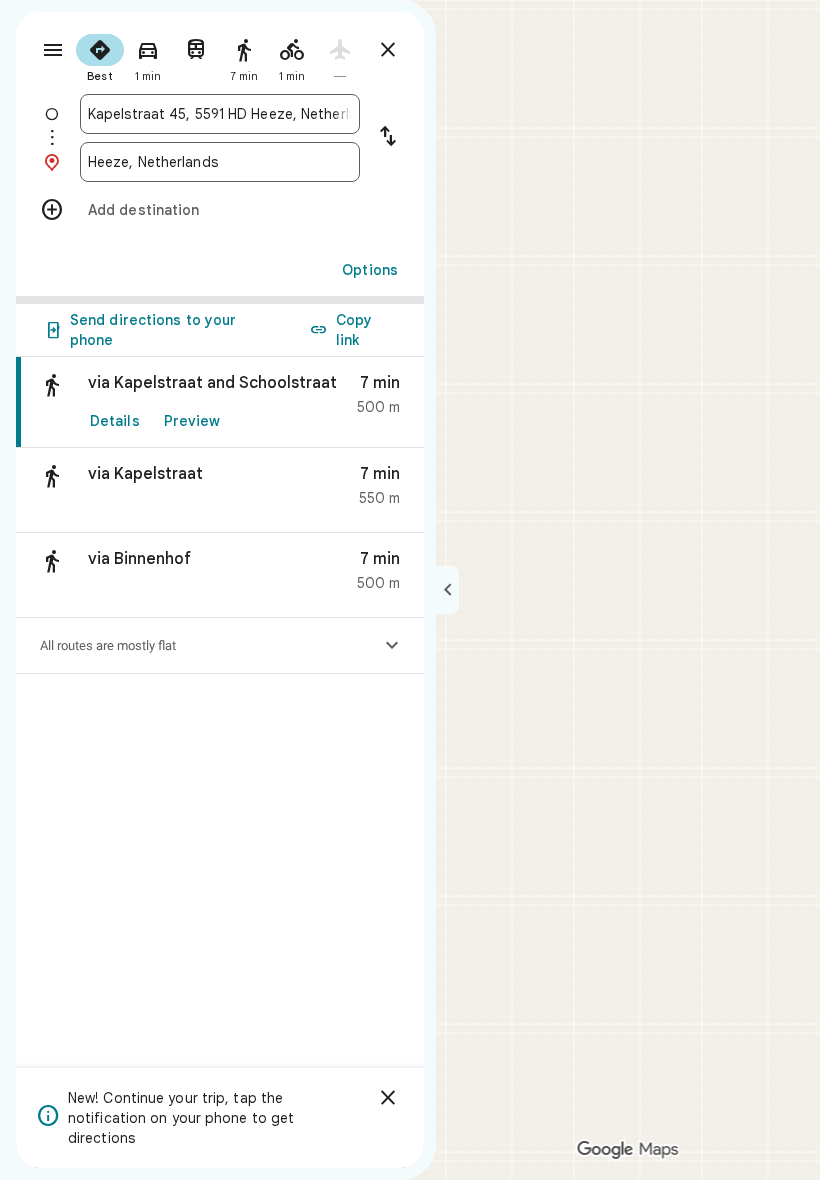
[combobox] (220, 114)
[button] (220, 490)
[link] (220, 402)
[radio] (100, 56)
